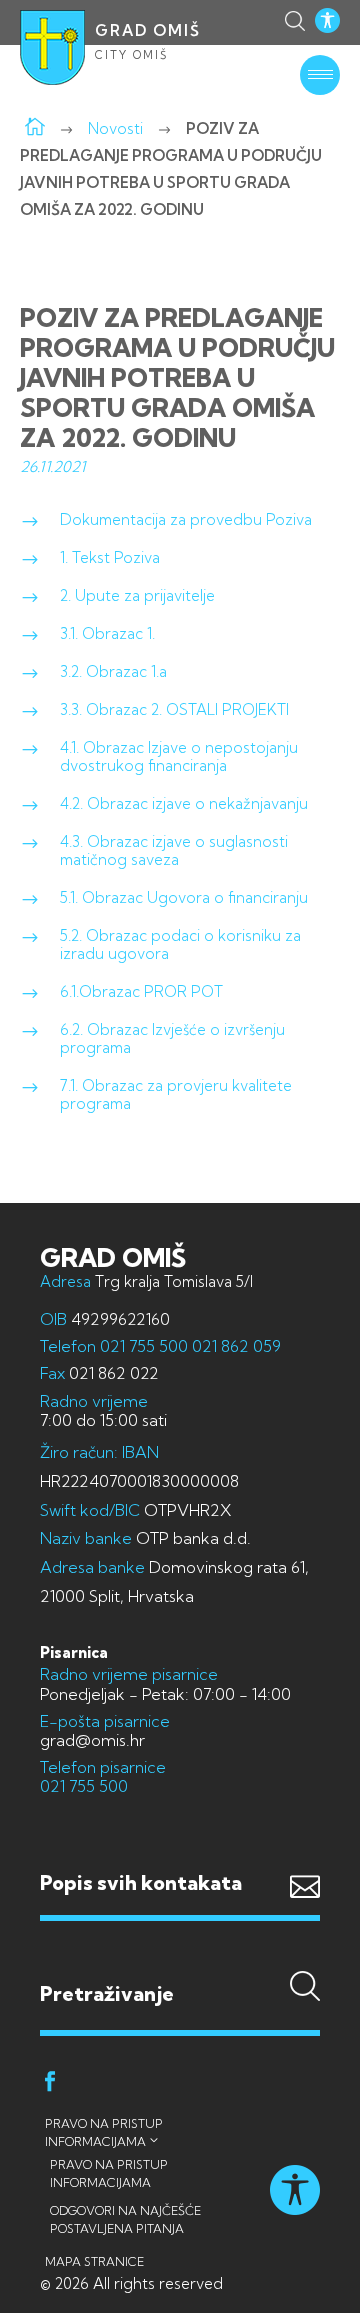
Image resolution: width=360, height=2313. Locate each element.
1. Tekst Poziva (110, 557)
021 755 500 (144, 1346)
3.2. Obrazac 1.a (113, 671)
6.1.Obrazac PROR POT (141, 991)
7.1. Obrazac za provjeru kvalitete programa (176, 1094)
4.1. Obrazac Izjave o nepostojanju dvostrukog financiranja (179, 756)
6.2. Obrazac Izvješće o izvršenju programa (172, 1038)
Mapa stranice (94, 2261)
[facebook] (50, 2084)
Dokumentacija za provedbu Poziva (186, 519)
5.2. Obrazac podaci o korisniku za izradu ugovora (180, 944)
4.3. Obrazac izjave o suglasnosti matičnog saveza (174, 850)
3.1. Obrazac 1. (107, 633)
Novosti (115, 128)
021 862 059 (234, 1346)
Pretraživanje (180, 1954)
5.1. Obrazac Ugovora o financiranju (184, 897)
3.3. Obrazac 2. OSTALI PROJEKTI (174, 709)
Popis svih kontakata (141, 1882)
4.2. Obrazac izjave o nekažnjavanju (184, 803)
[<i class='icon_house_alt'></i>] (35, 128)
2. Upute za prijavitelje (137, 595)
